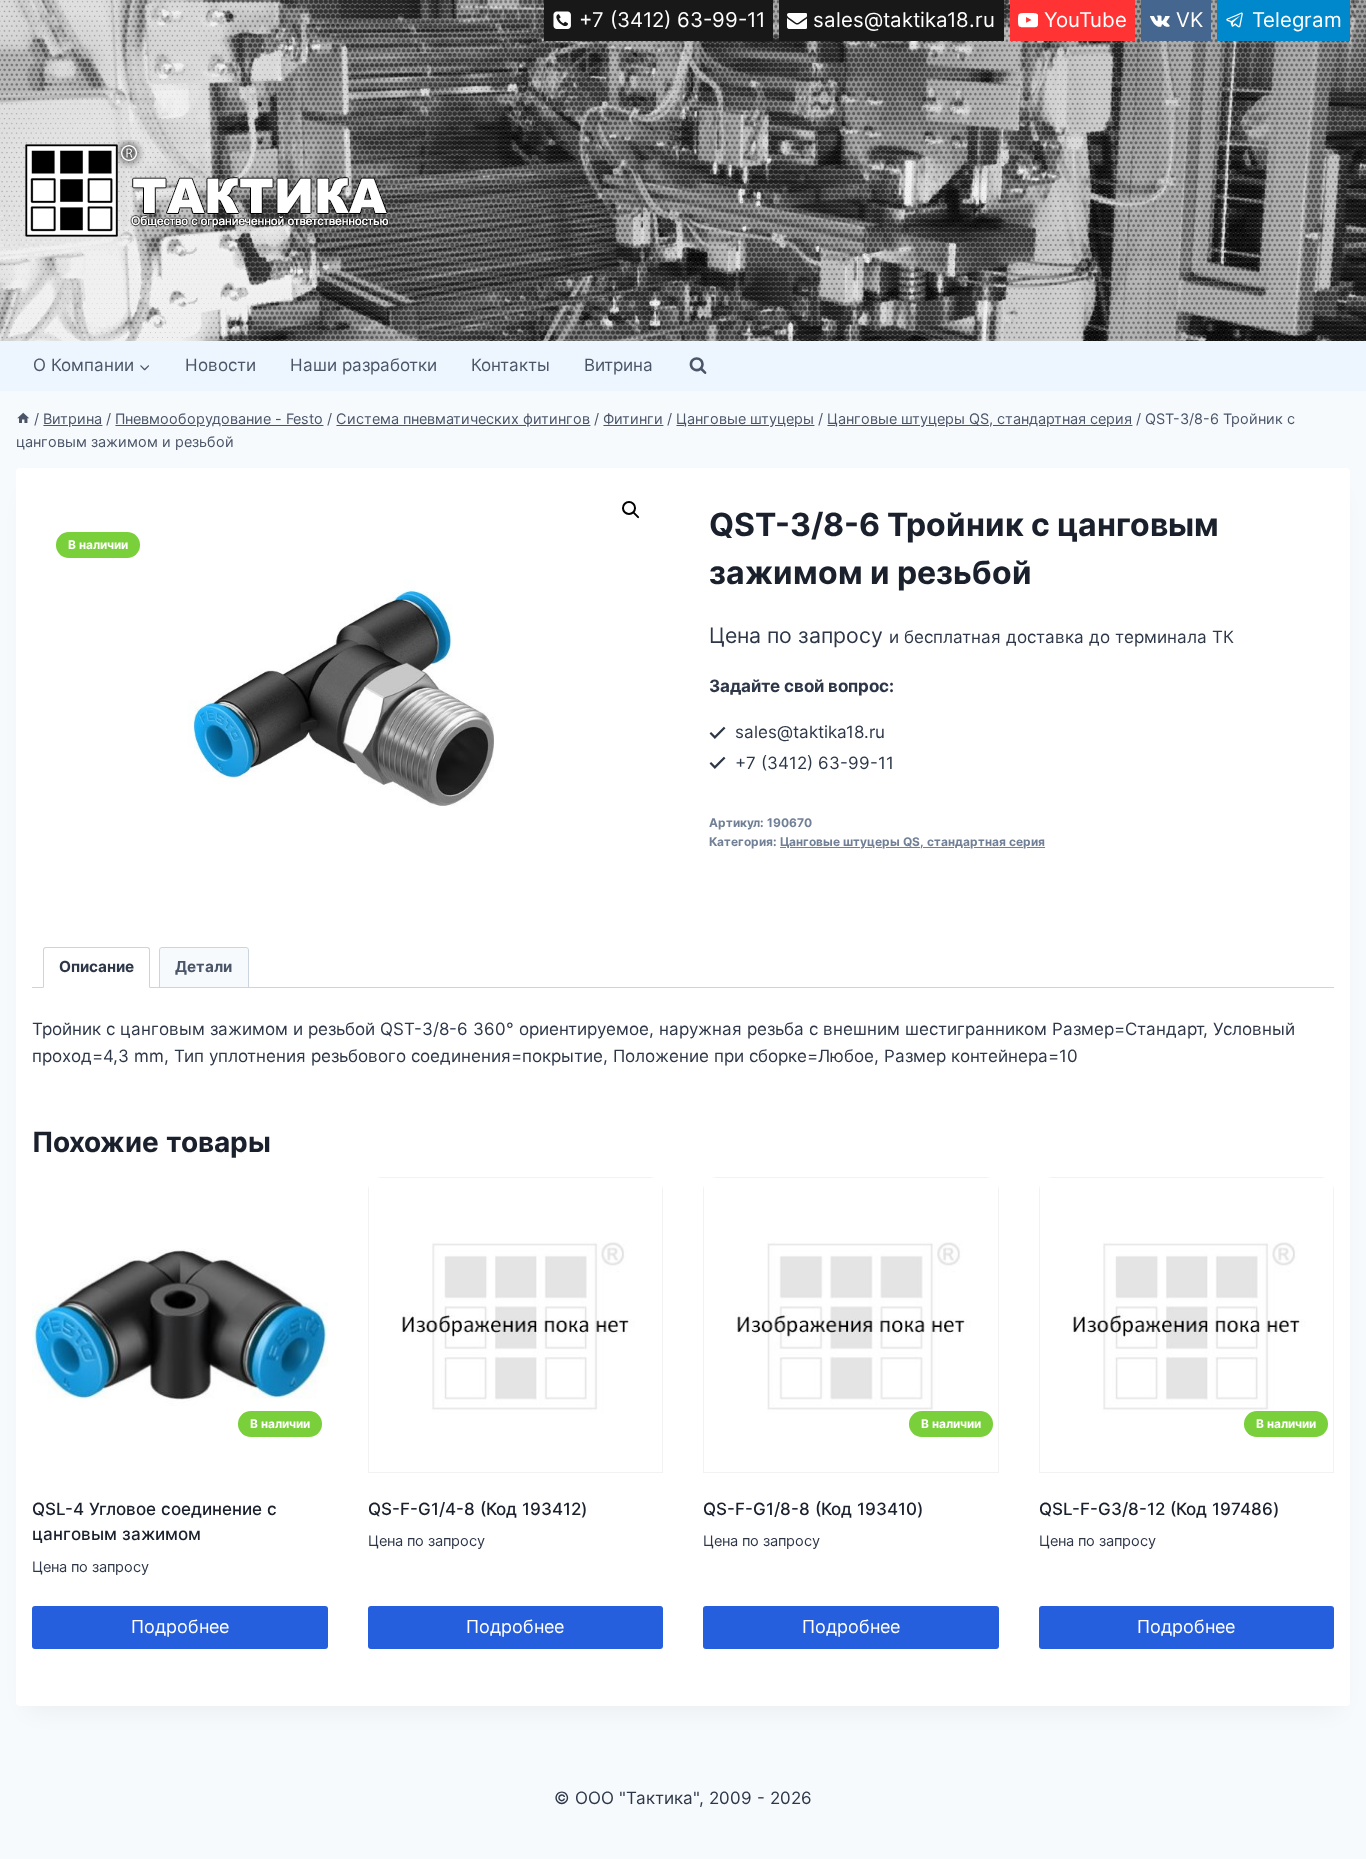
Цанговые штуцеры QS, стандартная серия (912, 841)
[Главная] (23, 418)
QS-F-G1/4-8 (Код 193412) (477, 1509)
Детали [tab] (203, 966)
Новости (220, 365)
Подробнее (180, 1626)
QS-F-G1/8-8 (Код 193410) (813, 1509)
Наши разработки (363, 365)
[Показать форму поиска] (698, 366)
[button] (631, 510)
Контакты (510, 365)
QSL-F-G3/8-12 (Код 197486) (1159, 1509)
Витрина (618, 365)
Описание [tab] (96, 966)
